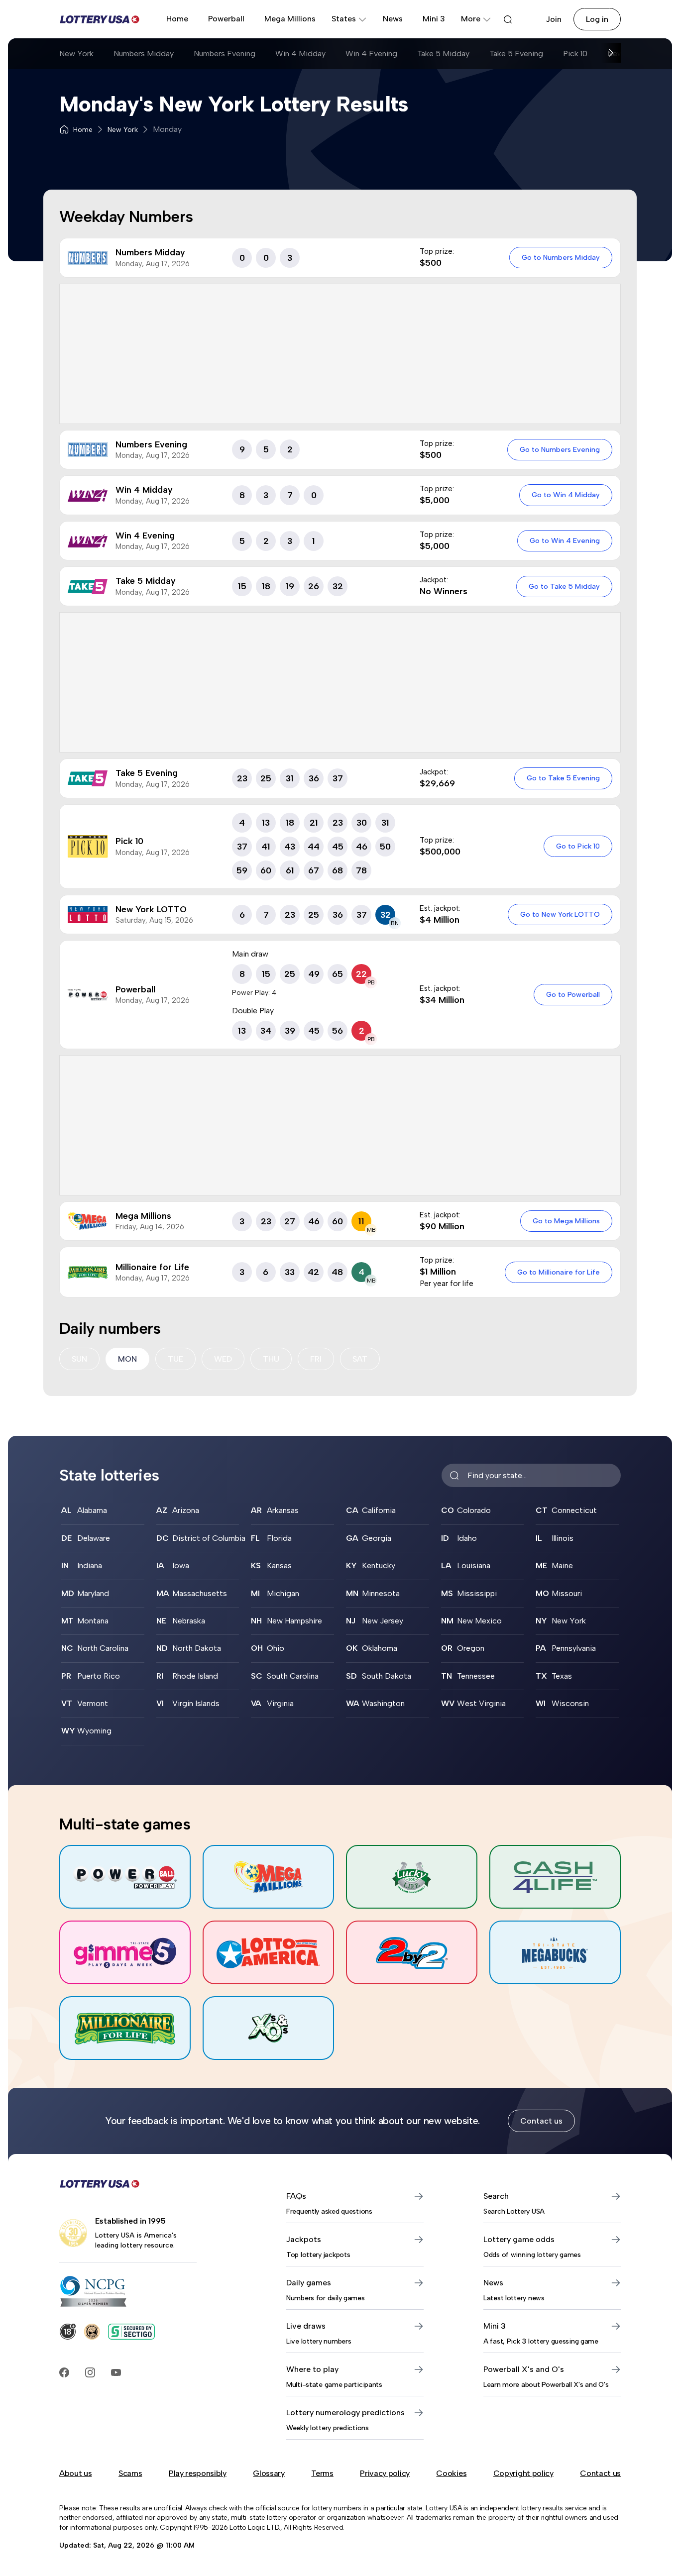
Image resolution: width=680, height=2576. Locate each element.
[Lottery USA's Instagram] (90, 2372)
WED (223, 1359)
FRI (316, 1359)
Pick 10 (575, 54)
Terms (322, 2473)
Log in (597, 19)
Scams (130, 2473)
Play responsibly (198, 2473)
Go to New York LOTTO (560, 914)
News (393, 19)
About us (75, 2473)
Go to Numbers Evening (560, 449)
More (471, 19)
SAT (360, 1359)
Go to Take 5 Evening (563, 778)
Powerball (226, 19)
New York (76, 54)
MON (127, 1359)
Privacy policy (385, 2473)
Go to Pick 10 (578, 846)
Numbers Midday (144, 54)
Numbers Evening (225, 54)
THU (271, 1359)
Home (177, 19)
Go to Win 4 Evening (565, 540)
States (344, 19)
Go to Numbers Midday (561, 257)
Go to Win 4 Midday (566, 495)
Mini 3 (434, 19)
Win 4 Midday (300, 54)
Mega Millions (290, 19)
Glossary (269, 2473)
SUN (79, 1359)
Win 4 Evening (371, 54)
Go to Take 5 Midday (564, 586)
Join (554, 19)
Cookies (451, 2473)
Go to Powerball (573, 994)
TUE (175, 1359)
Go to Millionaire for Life (559, 1272)
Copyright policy (523, 2473)
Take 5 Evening (516, 54)
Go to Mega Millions (566, 1221)
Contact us (541, 2121)
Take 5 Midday (443, 54)
